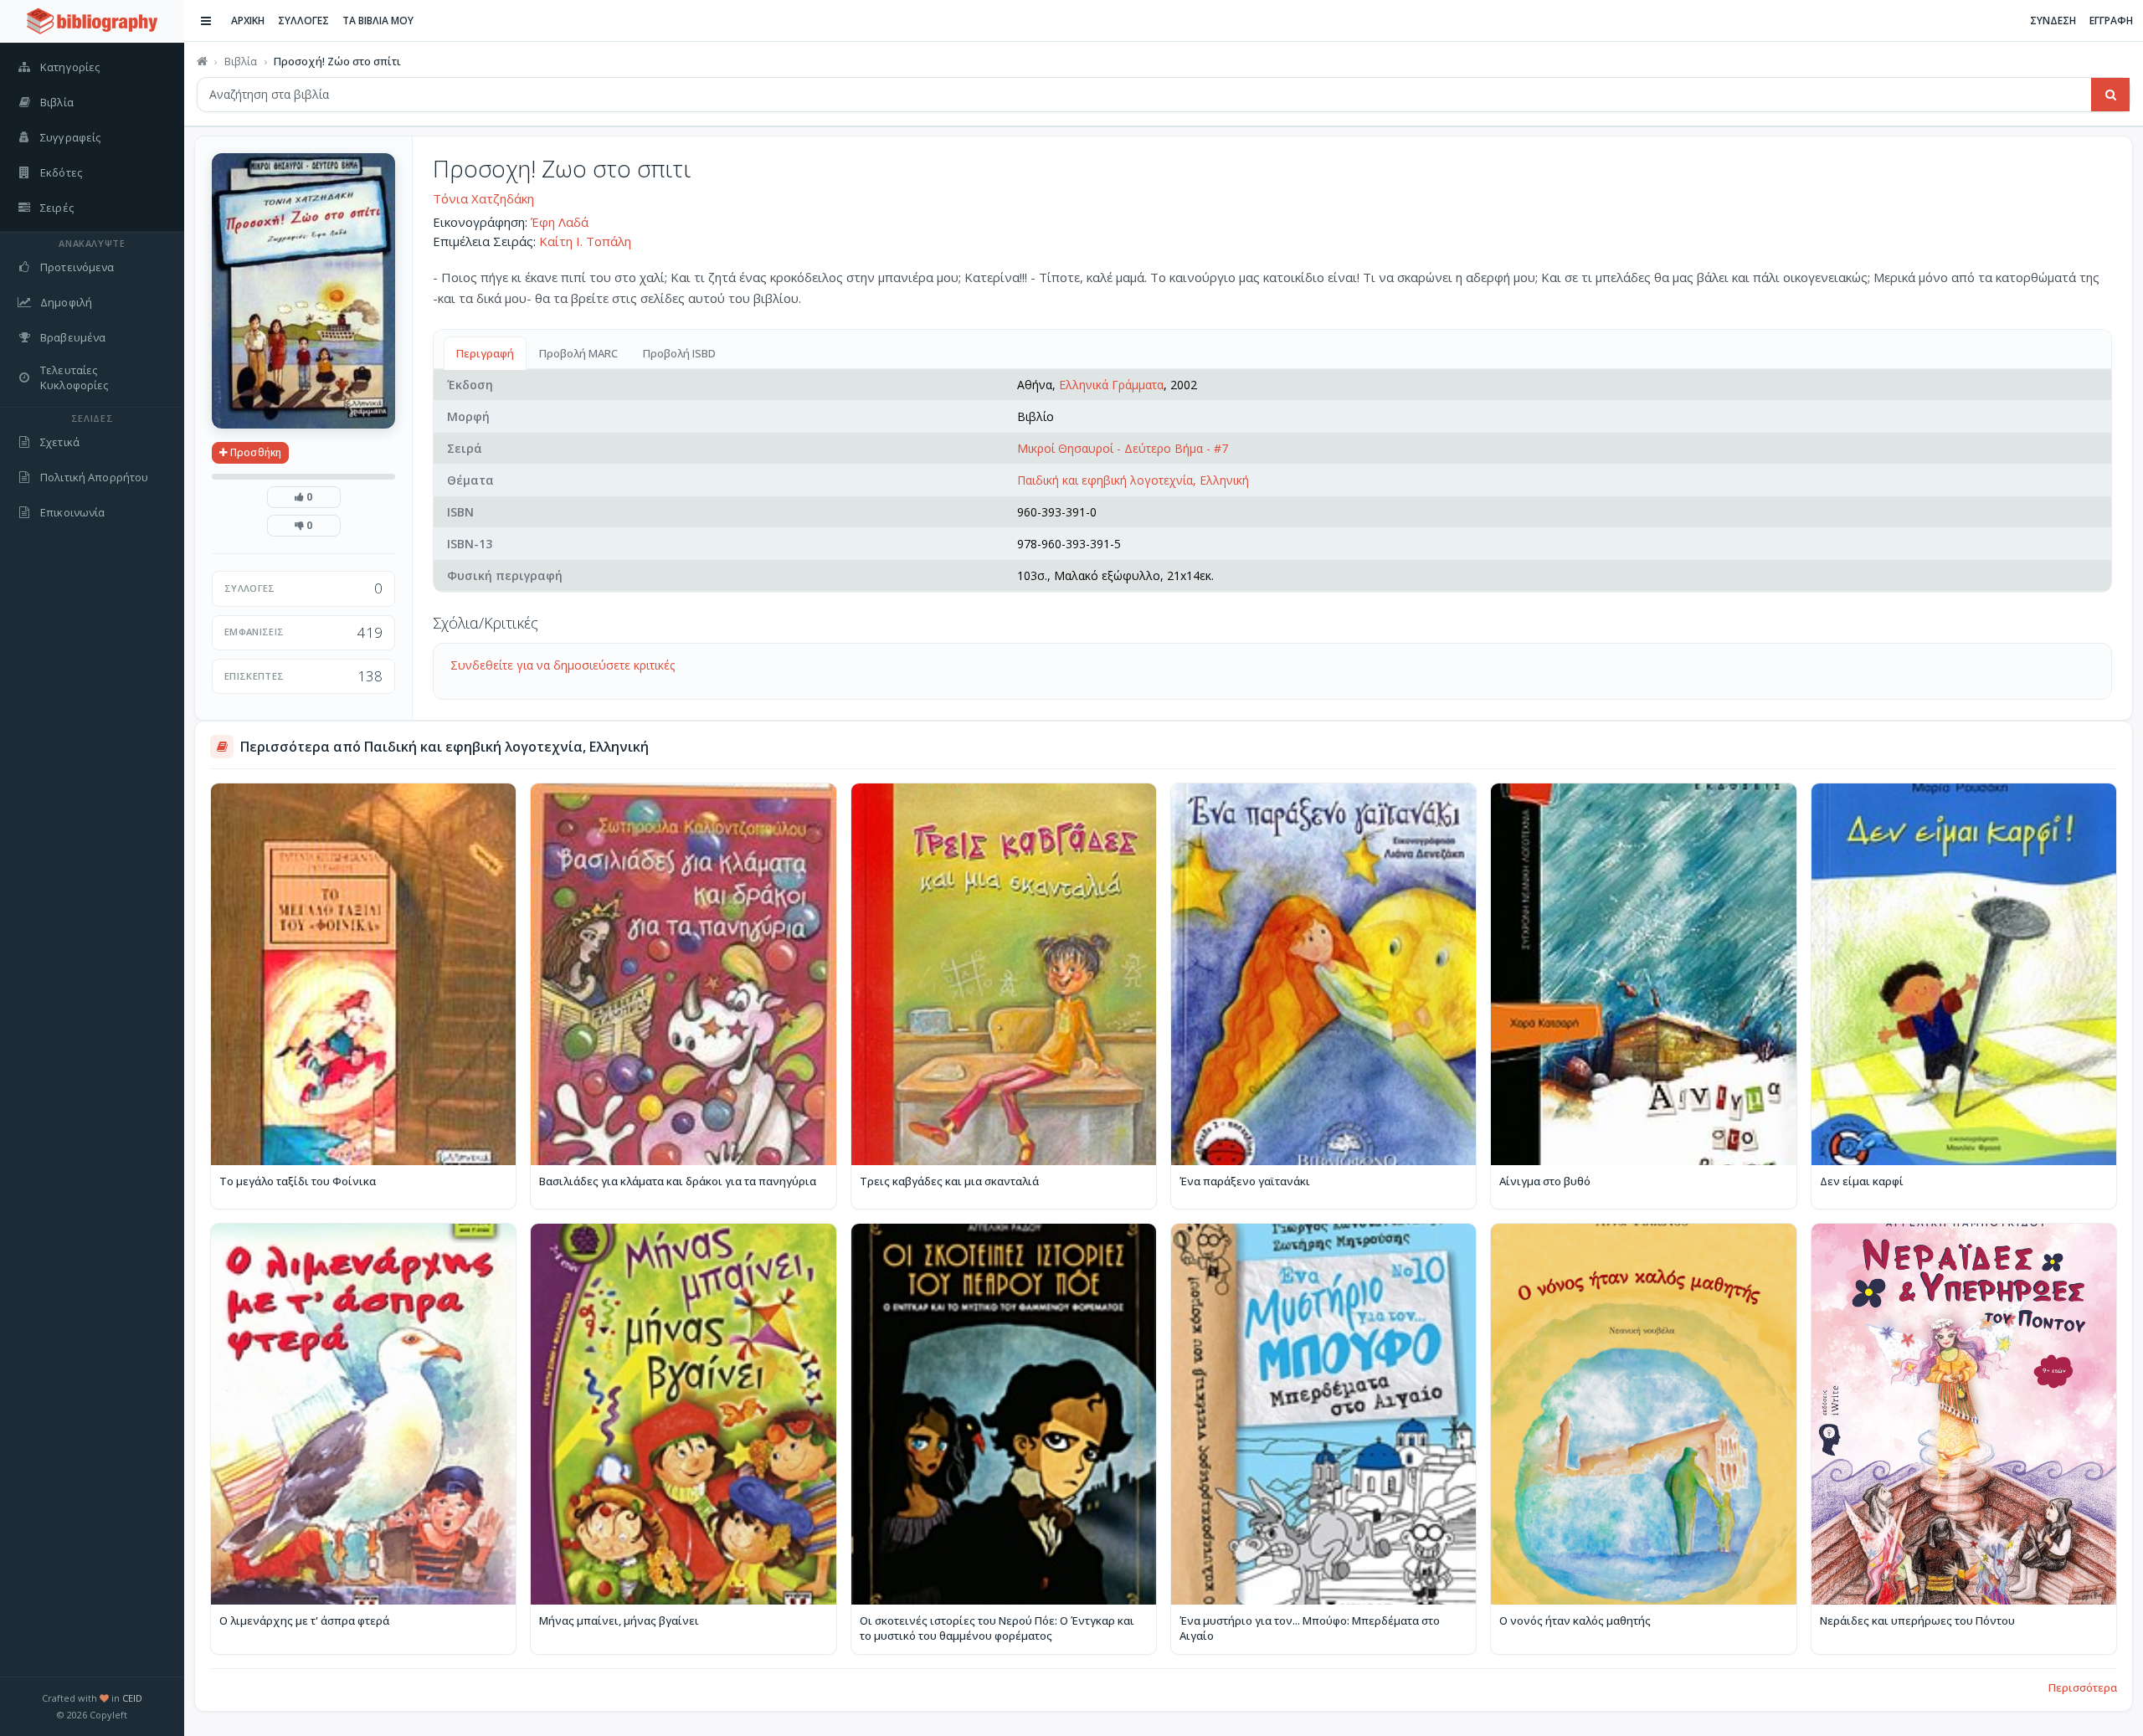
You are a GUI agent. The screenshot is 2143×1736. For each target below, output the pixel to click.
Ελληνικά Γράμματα (1111, 385)
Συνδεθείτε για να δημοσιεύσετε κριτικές (563, 665)
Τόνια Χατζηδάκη (483, 198)
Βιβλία (241, 61)
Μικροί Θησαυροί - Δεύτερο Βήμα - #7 (1123, 448)
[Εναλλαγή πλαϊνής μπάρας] (206, 21)
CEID (132, 1698)
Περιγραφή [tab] (485, 353)
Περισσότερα (2083, 1687)
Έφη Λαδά (560, 222)
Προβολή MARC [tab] (578, 353)
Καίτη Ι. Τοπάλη (585, 241)
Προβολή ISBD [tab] (679, 353)
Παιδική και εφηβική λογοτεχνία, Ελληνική (1133, 480)
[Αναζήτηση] (2110, 95)
